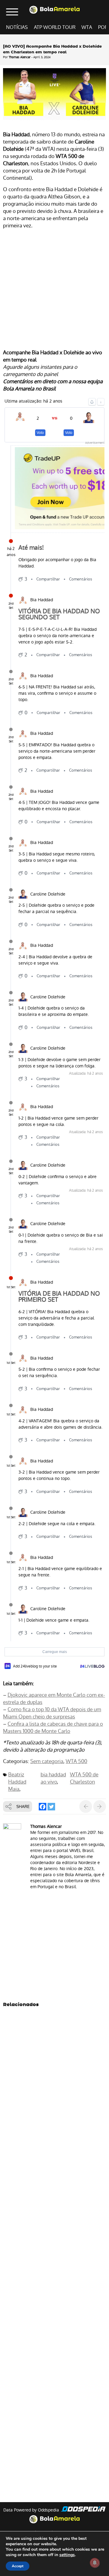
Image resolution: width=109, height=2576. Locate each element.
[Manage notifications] (95, 2563)
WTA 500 (76, 1761)
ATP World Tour (55, 27)
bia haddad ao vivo (53, 1778)
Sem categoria (47, 1761)
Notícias (17, 27)
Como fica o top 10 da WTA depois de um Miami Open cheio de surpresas (52, 1713)
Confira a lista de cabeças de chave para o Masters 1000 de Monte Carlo (53, 1727)
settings (67, 2555)
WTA (87, 27)
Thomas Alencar (20, 57)
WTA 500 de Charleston (84, 1778)
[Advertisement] (54, 290)
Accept (18, 2566)
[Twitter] (51, 1807)
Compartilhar (48, 579)
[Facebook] (43, 1807)
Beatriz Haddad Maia (17, 1782)
